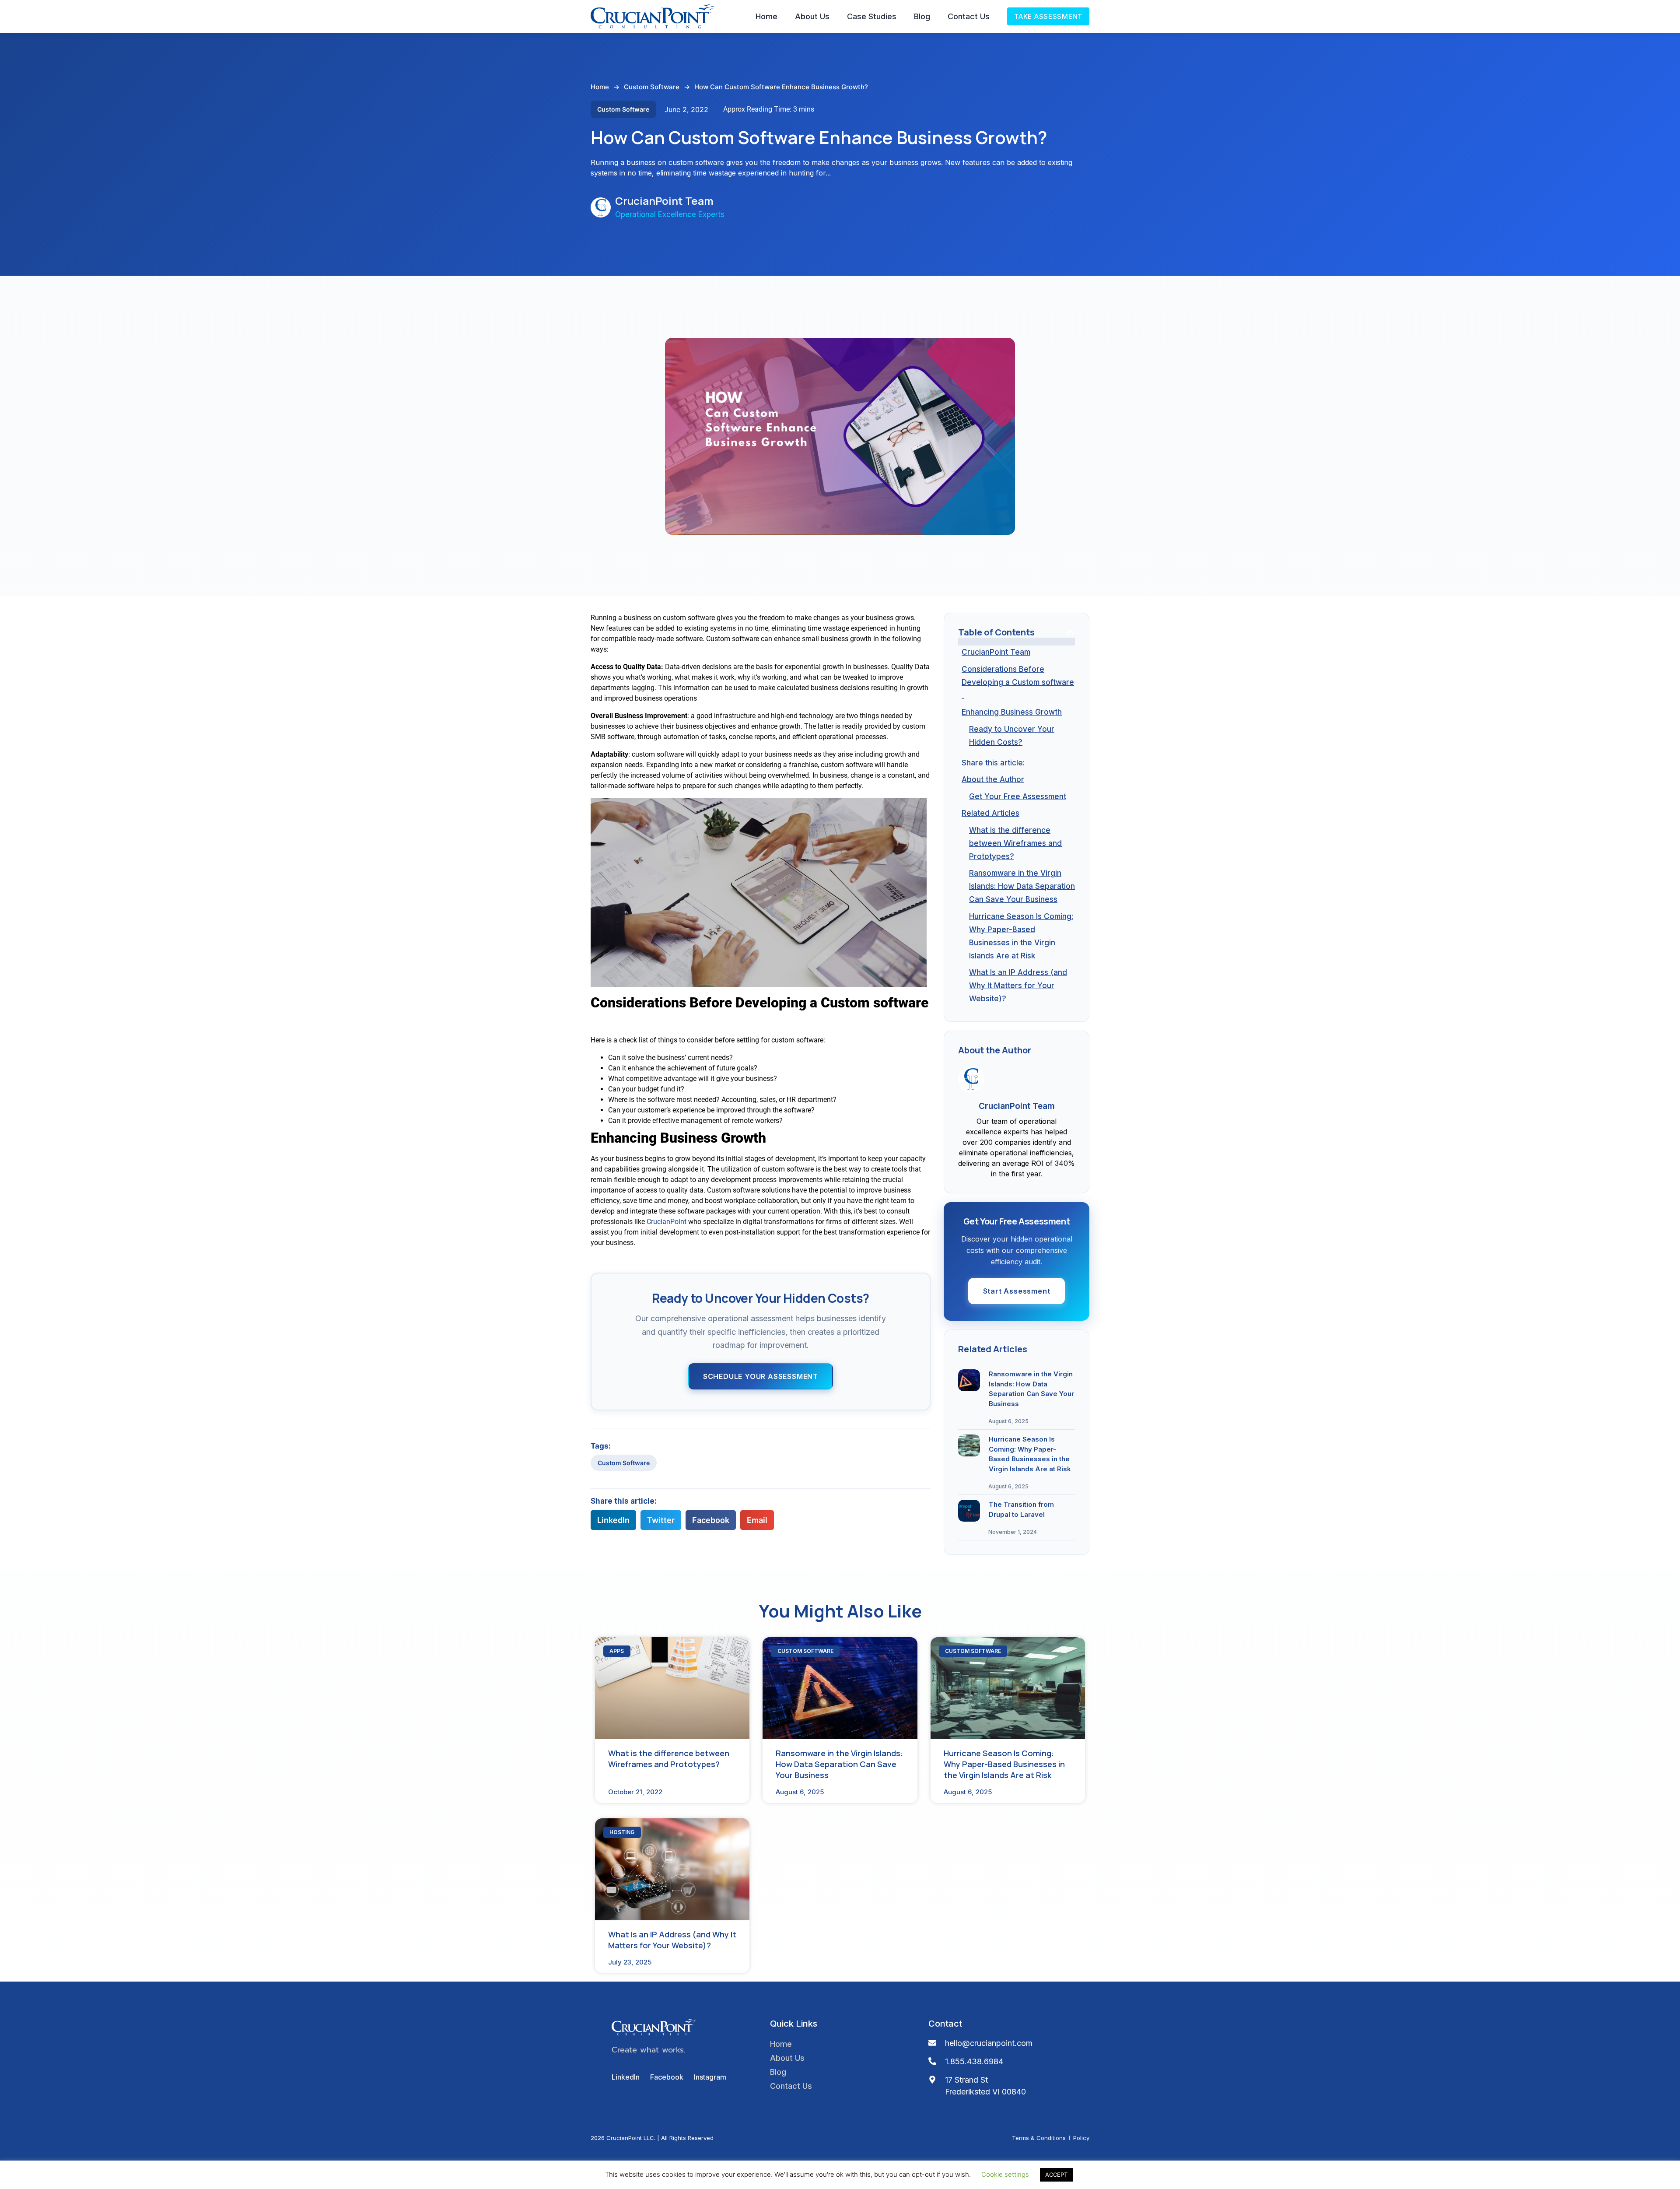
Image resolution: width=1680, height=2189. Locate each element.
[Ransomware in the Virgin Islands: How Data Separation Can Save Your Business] (969, 1380)
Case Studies (872, 16)
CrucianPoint (667, 1222)
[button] (613, 1520)
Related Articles (990, 813)
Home (766, 16)
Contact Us (969, 16)
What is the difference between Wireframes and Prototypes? (1015, 843)
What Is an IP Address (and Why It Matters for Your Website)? (1018, 986)
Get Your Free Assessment (1018, 796)
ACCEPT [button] (1056, 2175)
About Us (812, 16)
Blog (922, 16)
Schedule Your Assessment (761, 1376)
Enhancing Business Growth (1012, 712)
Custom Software (652, 87)
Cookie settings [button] (1005, 2174)
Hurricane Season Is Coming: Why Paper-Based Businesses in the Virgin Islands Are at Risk (1021, 936)
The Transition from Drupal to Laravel (1021, 1509)
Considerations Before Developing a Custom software (1018, 682)
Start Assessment (1017, 1291)
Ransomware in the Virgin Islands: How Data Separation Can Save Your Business (1022, 886)
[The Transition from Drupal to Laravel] (969, 1511)
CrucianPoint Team (996, 652)
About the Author (993, 779)
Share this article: (993, 763)
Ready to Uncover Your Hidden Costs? (1012, 736)
